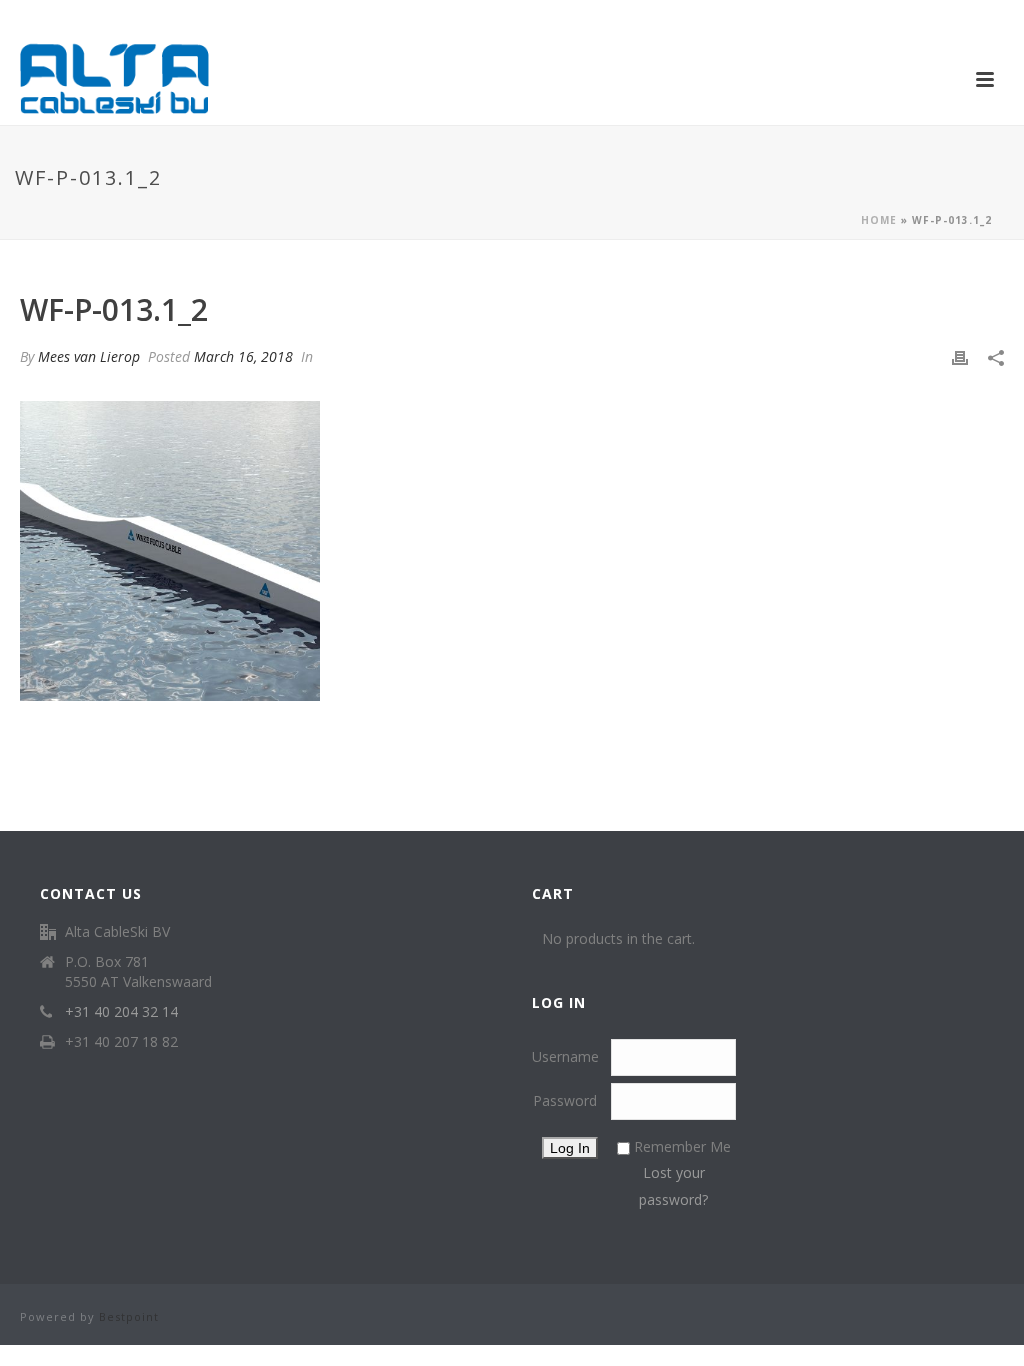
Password (565, 1100)
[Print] (960, 356)
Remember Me (682, 1146)
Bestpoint (129, 1316)
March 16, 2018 (243, 356)
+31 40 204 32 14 (121, 1012)
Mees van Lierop (89, 356)
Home (879, 220)
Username (565, 1056)
